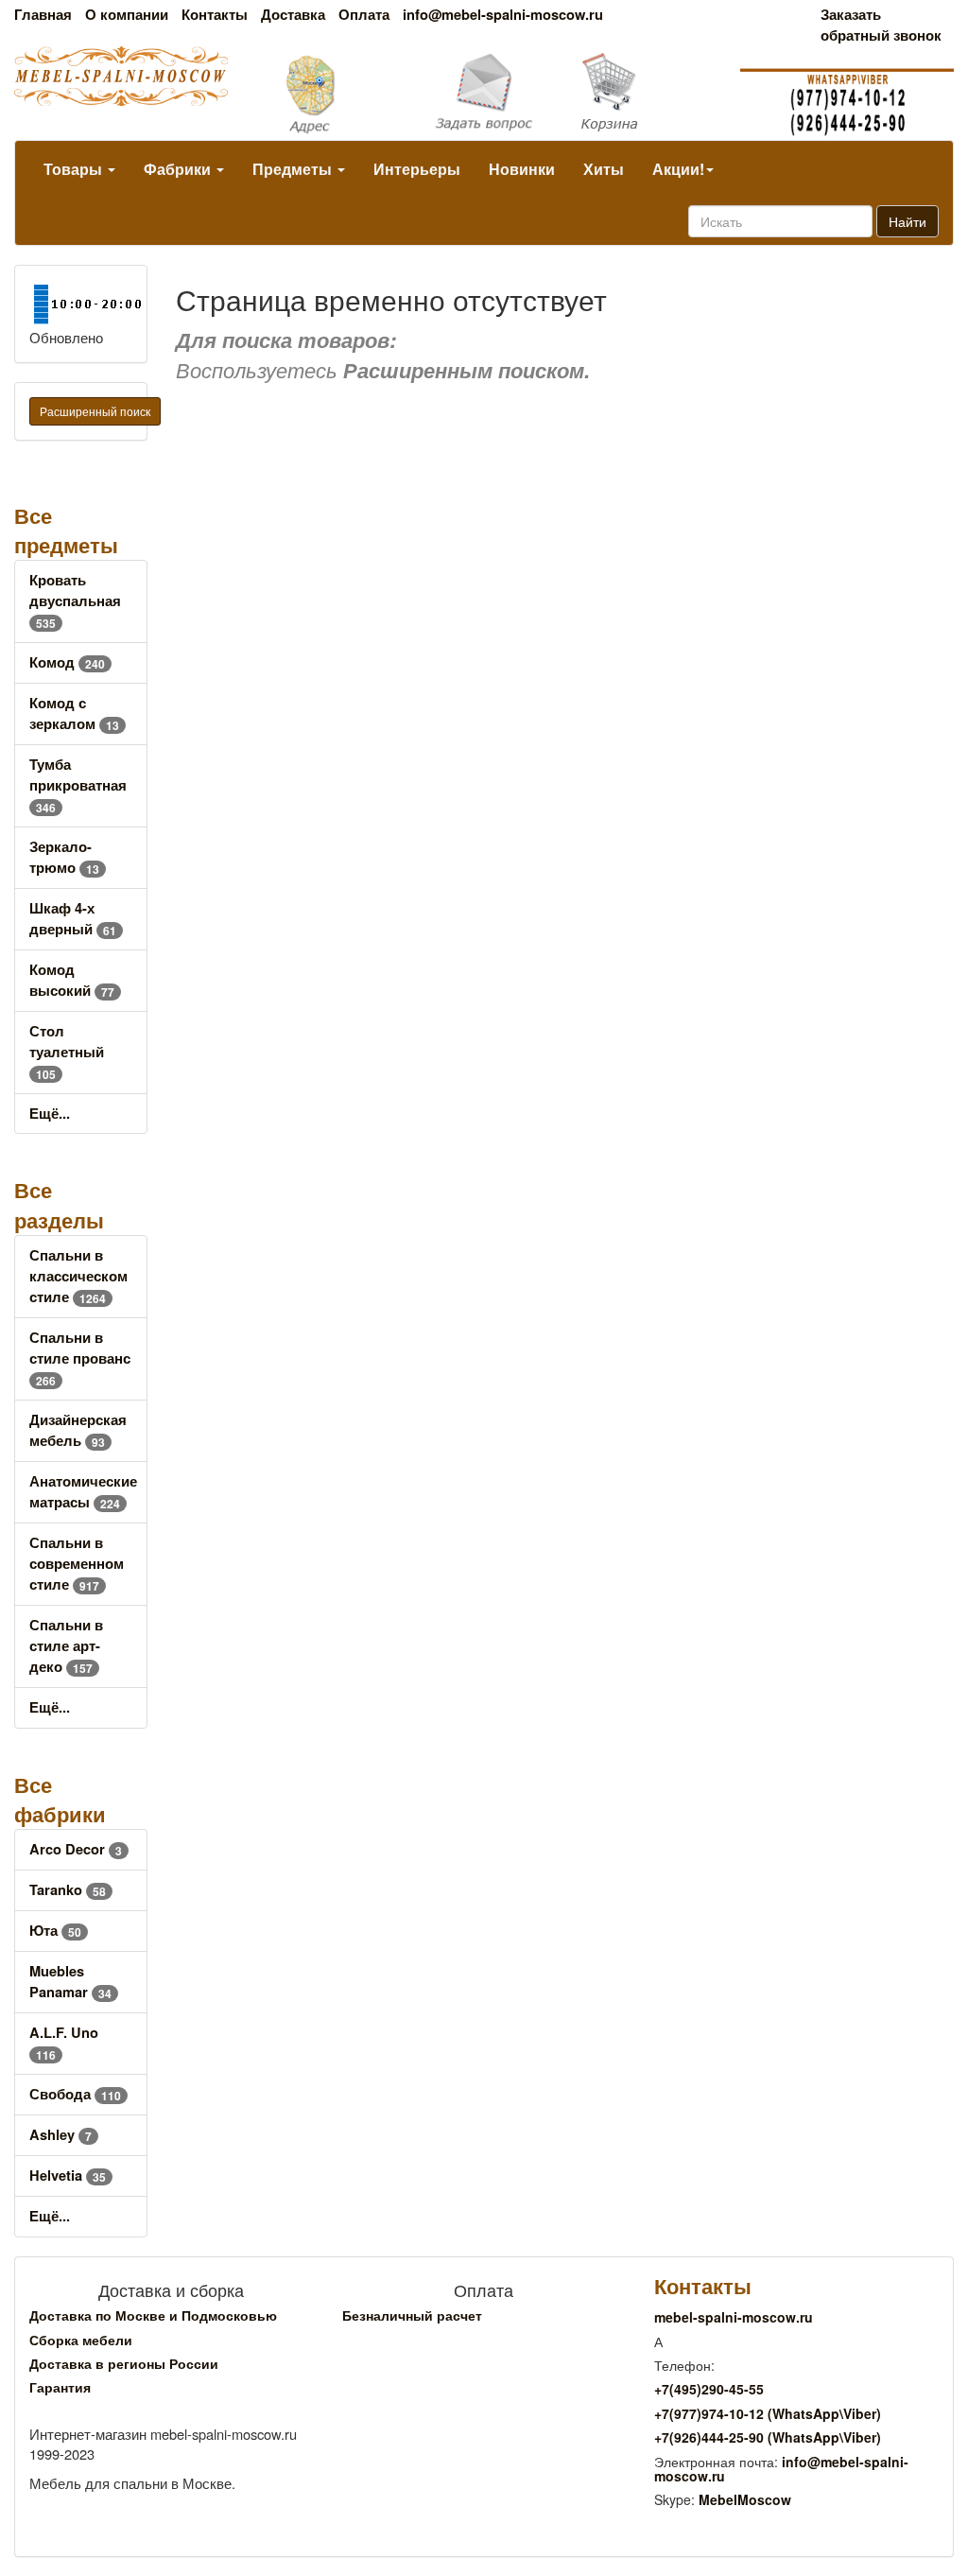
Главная (43, 15)
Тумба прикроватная (78, 785)
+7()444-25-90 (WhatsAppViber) (768, 2437)
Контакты (215, 15)
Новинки (522, 169)
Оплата (364, 15)
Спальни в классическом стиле (78, 1276)
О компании (127, 15)
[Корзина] (645, 93)
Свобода (75, 2094)
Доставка (293, 15)
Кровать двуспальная (75, 601)
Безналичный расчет (412, 2315)
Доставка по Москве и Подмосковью (153, 2315)
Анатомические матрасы (83, 1492)
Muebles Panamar (70, 1982)
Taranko (68, 1890)
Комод (67, 662)
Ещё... (50, 1114)
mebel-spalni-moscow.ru (734, 2317)
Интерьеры (417, 169)
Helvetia (68, 2176)
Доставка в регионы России (124, 2363)
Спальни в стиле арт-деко (66, 1646)
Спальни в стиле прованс (80, 1358)
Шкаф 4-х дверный (73, 919)
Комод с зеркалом (74, 714)
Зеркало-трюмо (64, 857)
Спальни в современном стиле (77, 1564)
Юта (55, 1931)
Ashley (60, 2135)
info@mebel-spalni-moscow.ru (503, 15)
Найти (907, 221)
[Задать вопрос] (484, 93)
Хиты (604, 169)
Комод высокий (72, 980)
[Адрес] (323, 93)
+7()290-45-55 (709, 2389)
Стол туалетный (67, 1052)
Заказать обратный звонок (881, 25)
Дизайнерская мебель (78, 1430)
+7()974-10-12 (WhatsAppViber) (768, 2413)
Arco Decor (76, 1849)
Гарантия (60, 2387)
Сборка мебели (81, 2340)
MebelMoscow (745, 2499)
